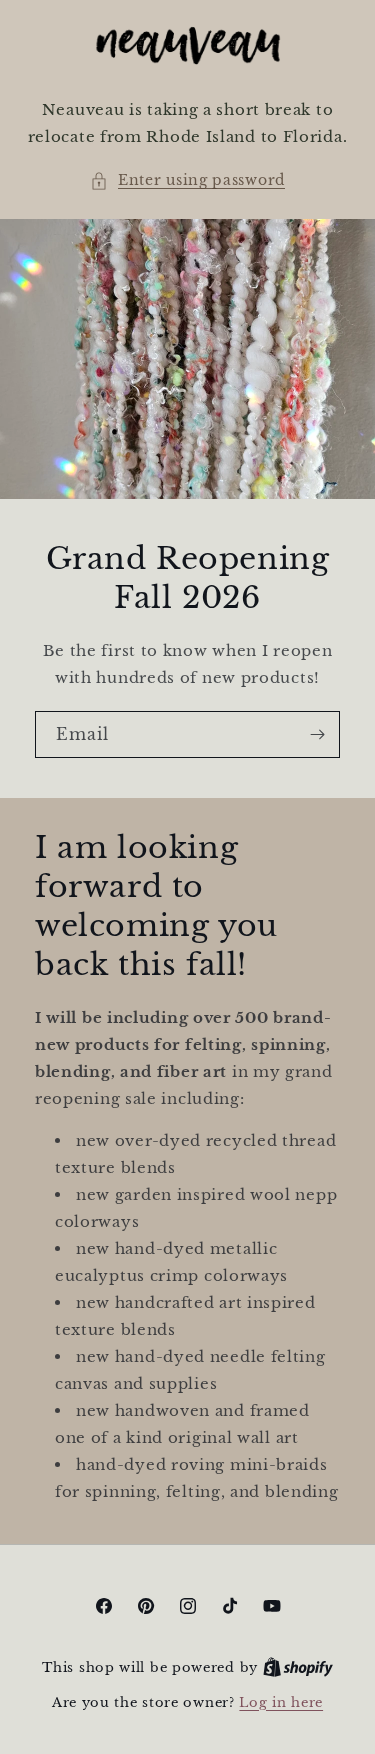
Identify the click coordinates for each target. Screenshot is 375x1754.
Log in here (281, 1702)
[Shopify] (298, 1667)
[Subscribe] (317, 734)
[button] (187, 180)
